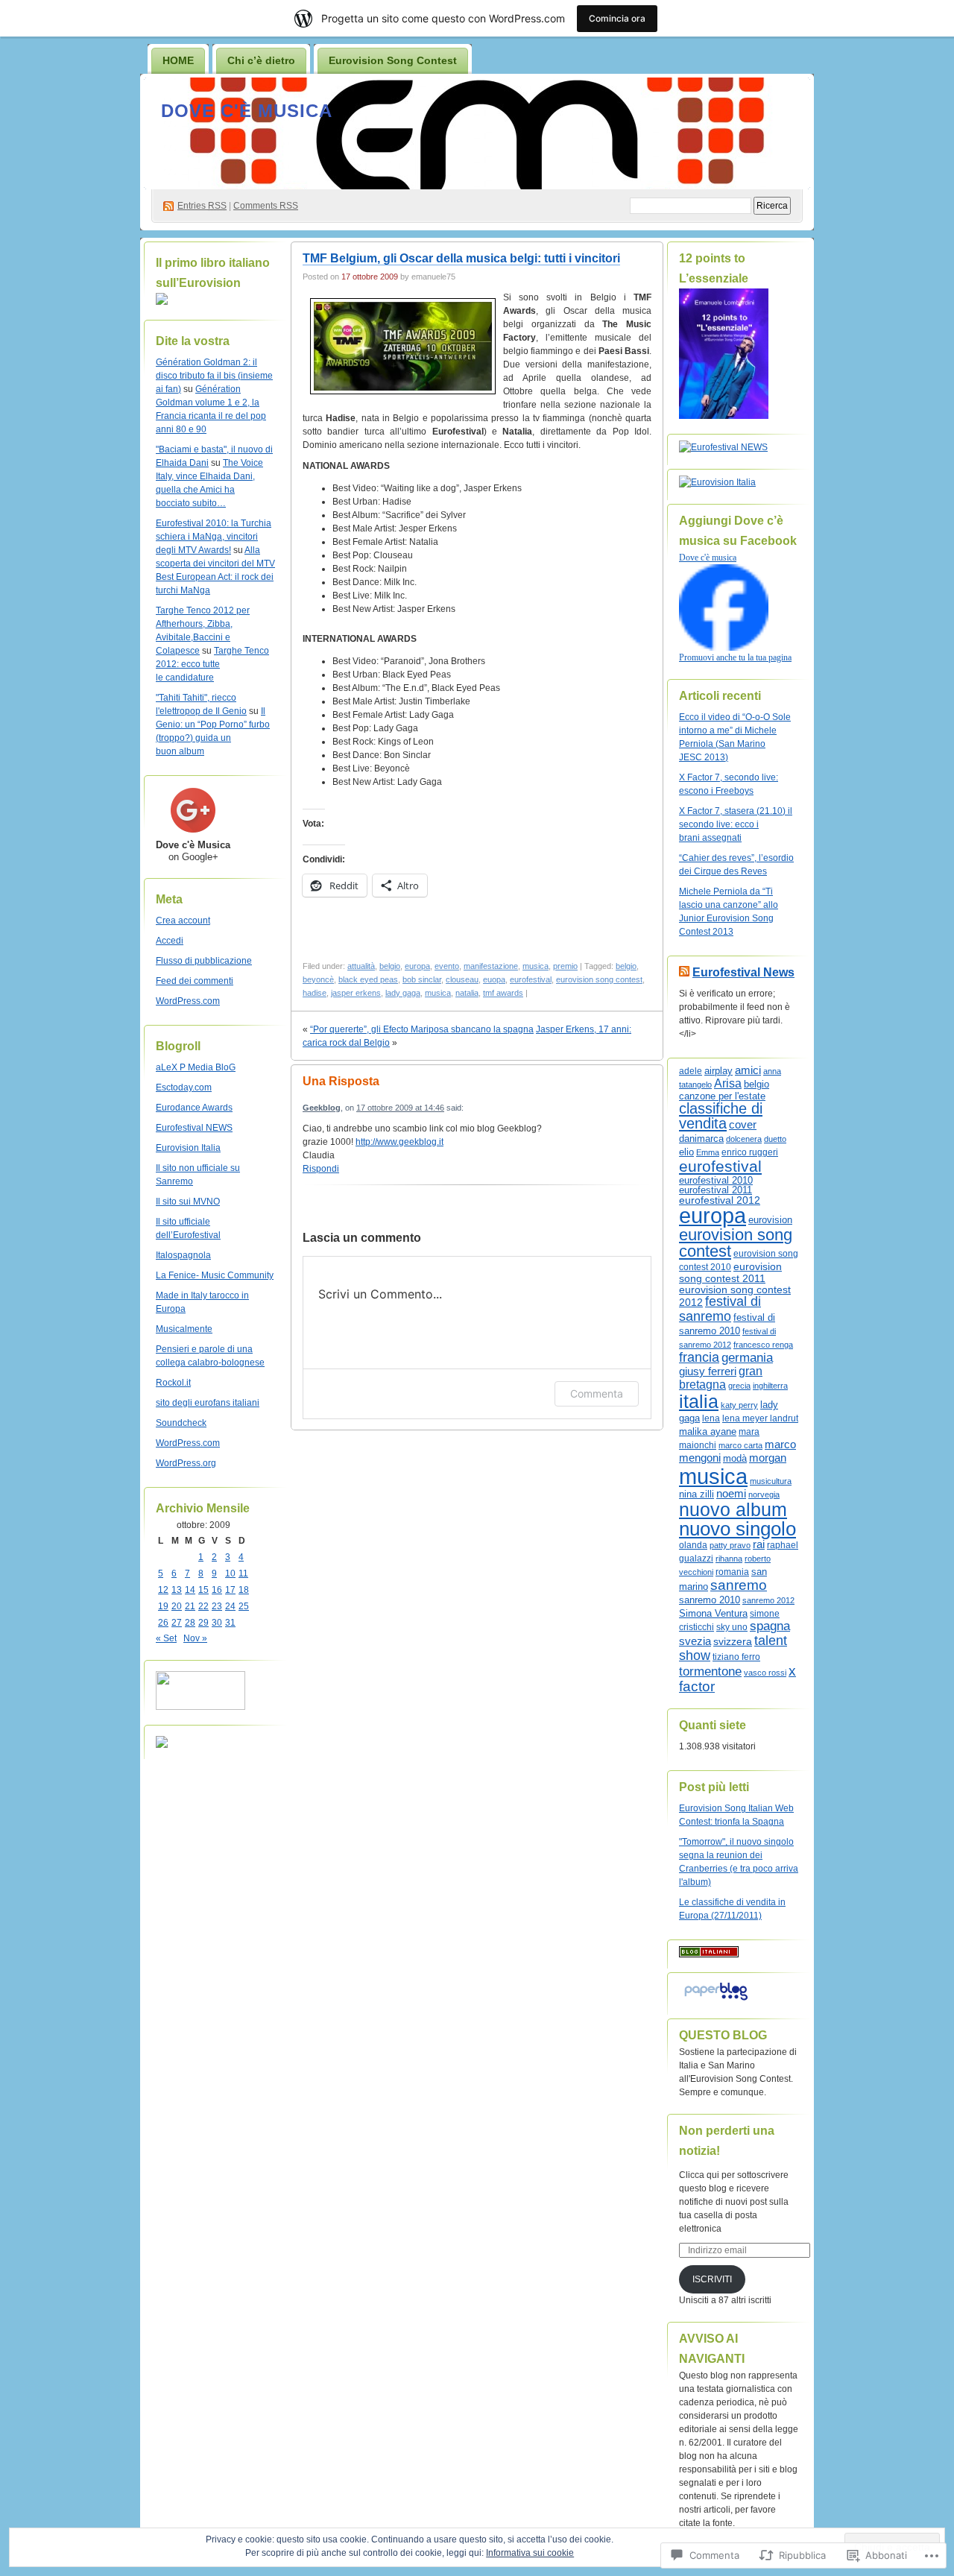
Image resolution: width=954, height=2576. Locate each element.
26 (163, 1623)
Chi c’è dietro (261, 60)
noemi (731, 1494)
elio (686, 1152)
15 (203, 1590)
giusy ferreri (708, 1371)
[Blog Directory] (709, 1954)
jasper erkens (356, 993)
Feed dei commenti (195, 981)
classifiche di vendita (721, 1116)
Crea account (183, 921)
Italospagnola (183, 1255)
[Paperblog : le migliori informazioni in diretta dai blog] (716, 2001)
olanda (693, 1545)
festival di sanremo (720, 1308)
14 (190, 1590)
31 (230, 1623)
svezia (695, 1641)
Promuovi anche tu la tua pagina (735, 657)
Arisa (728, 1083)
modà (735, 1458)
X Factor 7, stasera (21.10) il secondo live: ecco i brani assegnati (736, 824)
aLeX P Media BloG (196, 1067)
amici (748, 1070)
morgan (768, 1458)
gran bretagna (721, 1378)
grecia (739, 1386)
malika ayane (708, 1431)
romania (732, 1572)
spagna (770, 1626)
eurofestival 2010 (716, 1180)
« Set (166, 1638)
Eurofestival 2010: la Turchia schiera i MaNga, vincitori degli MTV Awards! (214, 537)
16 (217, 1590)
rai (759, 1544)
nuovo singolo (737, 1529)
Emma (708, 1152)
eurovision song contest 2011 (730, 1273)
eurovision (770, 1220)
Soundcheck (181, 1423)
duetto (775, 1139)
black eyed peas (368, 979)
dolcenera (744, 1139)
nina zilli (696, 1494)
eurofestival (531, 979)
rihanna (729, 1559)
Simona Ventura (713, 1614)
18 (244, 1590)
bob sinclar (422, 979)
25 (244, 1606)
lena (711, 1418)
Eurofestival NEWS (194, 1128)
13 (177, 1590)
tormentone (710, 1671)
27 (177, 1623)
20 (177, 1606)
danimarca (701, 1139)
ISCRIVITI (712, 2279)
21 (190, 1606)
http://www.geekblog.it (399, 1142)
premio (565, 966)
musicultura (771, 1481)
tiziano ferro (736, 1657)
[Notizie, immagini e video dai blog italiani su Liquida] (200, 1707)
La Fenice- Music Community (215, 1275)
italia (699, 1401)
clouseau (462, 979)
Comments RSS (266, 206)
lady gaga (403, 993)
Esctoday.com (184, 1087)
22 (203, 1606)
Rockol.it (173, 1383)
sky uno (732, 1627)
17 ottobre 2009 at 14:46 (400, 1108)
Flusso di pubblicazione (204, 961)
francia (699, 1357)
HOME (178, 60)
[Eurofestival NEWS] (723, 447)
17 (230, 1590)
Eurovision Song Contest (393, 60)
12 (163, 1590)
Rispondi (321, 1169)
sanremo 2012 (768, 1600)
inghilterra (770, 1386)
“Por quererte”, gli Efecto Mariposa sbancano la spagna (422, 1029)
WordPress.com (188, 1001)
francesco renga (763, 1345)
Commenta (597, 1393)
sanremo (739, 1585)
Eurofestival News (743, 972)
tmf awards (503, 993)
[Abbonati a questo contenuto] (684, 972)
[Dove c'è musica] (724, 648)
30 (217, 1623)
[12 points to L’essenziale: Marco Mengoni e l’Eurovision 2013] (724, 416)
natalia (467, 993)
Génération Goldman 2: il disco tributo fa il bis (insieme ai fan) (214, 376)
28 (190, 1623)
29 (203, 1623)
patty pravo (730, 1545)
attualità (361, 966)
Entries (202, 206)
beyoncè (318, 979)
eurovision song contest (599, 979)
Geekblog (322, 1108)
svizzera (733, 1641)
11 (243, 1573)
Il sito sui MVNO (188, 1202)
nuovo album (733, 1510)
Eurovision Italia (188, 1148)
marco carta (740, 1445)
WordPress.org (186, 1463)
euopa (494, 979)
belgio (390, 966)
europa (417, 966)
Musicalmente (184, 1329)
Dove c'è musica (247, 111)
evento (447, 966)
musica (536, 966)
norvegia (764, 1494)
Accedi (170, 941)
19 (163, 1606)
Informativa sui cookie (530, 2553)
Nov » (195, 1638)
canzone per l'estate (722, 1096)
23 (217, 1606)
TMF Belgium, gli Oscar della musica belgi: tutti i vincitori (461, 258)
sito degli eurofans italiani (208, 1403)
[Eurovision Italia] (717, 482)
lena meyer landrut (760, 1418)
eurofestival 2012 (720, 1200)
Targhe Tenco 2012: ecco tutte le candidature (212, 664)
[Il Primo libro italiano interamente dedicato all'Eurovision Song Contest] (162, 302)
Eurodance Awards (194, 1108)
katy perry (739, 1405)
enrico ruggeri (750, 1152)
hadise (315, 993)
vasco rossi (765, 1673)
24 (230, 1606)
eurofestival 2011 (715, 1190)
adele (691, 1071)
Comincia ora (617, 18)
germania (747, 1358)
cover (743, 1124)
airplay (718, 1071)
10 (230, 1573)
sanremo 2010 (710, 1600)
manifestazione (491, 966)
